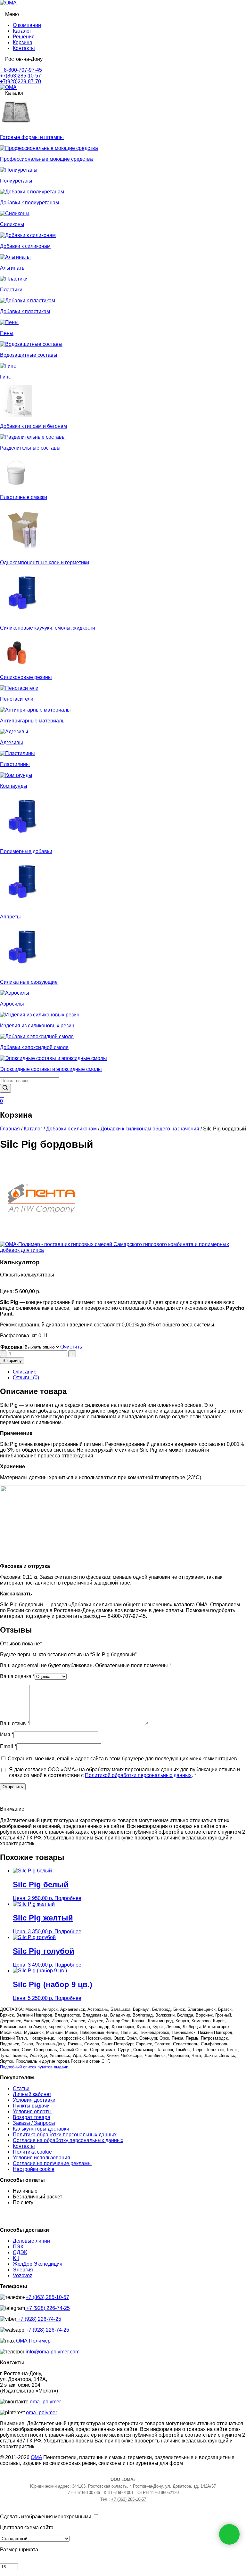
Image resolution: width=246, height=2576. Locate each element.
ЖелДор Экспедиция (38, 2264)
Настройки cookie (34, 2169)
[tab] (129, 1372)
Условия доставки (34, 2100)
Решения (24, 37)
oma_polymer (45, 2402)
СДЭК (20, 2252)
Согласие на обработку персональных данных (68, 2140)
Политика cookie (32, 2152)
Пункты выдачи (31, 2106)
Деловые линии (31, 2241)
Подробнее (68, 1898)
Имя (7, 1735)
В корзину (12, 1361)
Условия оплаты (32, 2111)
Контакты (24, 48)
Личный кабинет (32, 2094)
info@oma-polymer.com (53, 2352)
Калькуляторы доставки (41, 2129)
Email (8, 1746)
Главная (10, 1129)
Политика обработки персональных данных (65, 2135)
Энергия (23, 2270)
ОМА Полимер (33, 2341)
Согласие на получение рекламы (52, 2163)
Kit (16, 2258)
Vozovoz (23, 2275)
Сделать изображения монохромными (46, 2517)
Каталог (22, 31)
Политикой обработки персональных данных (138, 1775)
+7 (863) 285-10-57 (47, 2297)
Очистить (71, 1347)
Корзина (23, 42)
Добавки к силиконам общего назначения (150, 1129)
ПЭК (18, 2247)
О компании (27, 25)
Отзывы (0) (26, 1378)
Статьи (21, 2088)
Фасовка (11, 1347)
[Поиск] (5, 1088)
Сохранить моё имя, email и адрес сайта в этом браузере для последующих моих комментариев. (123, 1759)
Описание (25, 1372)
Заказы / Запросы (34, 2123)
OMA (36, 2457)
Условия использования (41, 2158)
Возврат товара (32, 2117)
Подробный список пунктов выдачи (34, 2067)
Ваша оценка (17, 1676)
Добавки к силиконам (71, 1129)
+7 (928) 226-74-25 (47, 2308)
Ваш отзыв (15, 1723)
